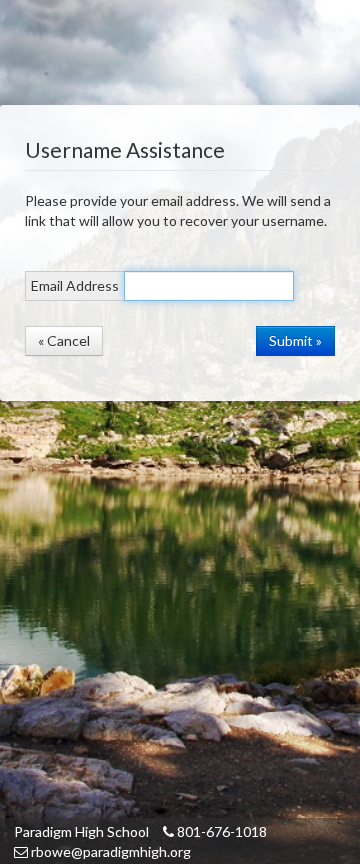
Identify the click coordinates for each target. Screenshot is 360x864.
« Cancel (64, 340)
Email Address (75, 285)
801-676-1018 (220, 831)
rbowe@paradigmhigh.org (109, 851)
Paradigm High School (81, 831)
